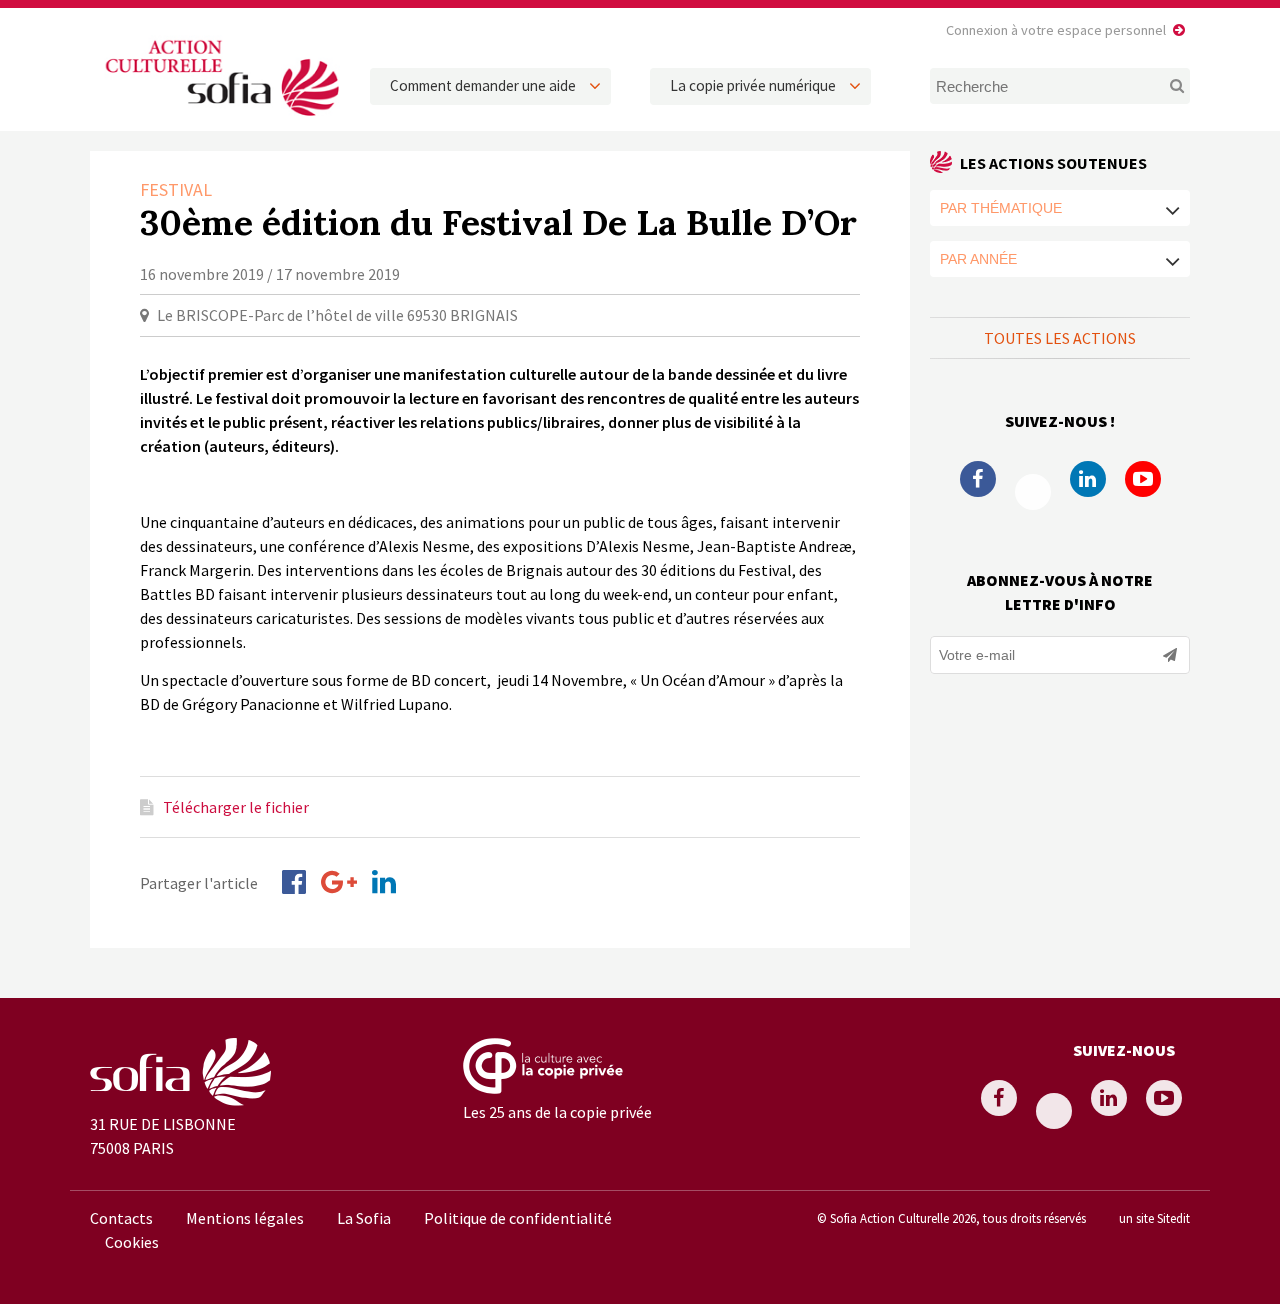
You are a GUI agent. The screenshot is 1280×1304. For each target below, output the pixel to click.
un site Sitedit (1154, 1218)
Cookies (132, 1242)
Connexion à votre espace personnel (1056, 30)
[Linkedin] (384, 882)
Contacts (121, 1218)
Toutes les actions (1060, 338)
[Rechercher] (1165, 86)
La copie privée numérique (753, 85)
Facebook (978, 479)
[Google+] (339, 882)
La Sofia (364, 1218)
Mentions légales (245, 1218)
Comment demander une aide (483, 85)
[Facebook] (294, 882)
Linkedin (1088, 479)
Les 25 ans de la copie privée (557, 1112)
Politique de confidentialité (518, 1218)
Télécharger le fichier (236, 807)
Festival (176, 189)
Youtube (1143, 479)
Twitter (1033, 492)
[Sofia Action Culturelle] (220, 119)
